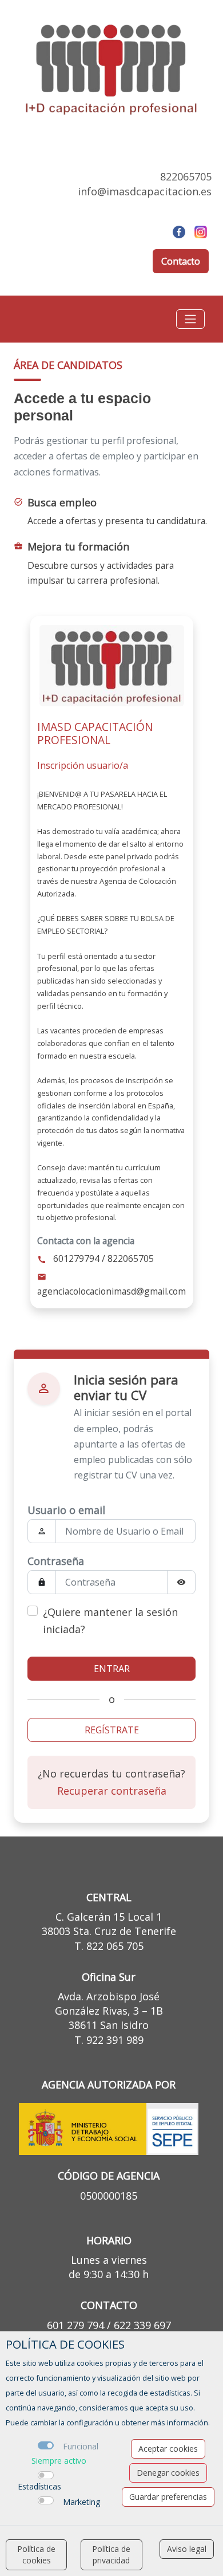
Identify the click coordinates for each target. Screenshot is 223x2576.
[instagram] (201, 231)
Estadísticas (39, 2486)
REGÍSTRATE (112, 1730)
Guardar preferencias (168, 2497)
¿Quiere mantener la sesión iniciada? (110, 1621)
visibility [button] (181, 1582)
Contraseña (56, 1561)
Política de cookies (36, 2555)
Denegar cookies (168, 2473)
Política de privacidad (111, 2555)
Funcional (81, 2446)
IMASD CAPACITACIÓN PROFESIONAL (95, 733)
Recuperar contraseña (112, 1791)
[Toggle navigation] (190, 319)
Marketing (81, 2502)
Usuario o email (66, 1510)
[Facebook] (179, 231)
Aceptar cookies (168, 2449)
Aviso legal (187, 2549)
